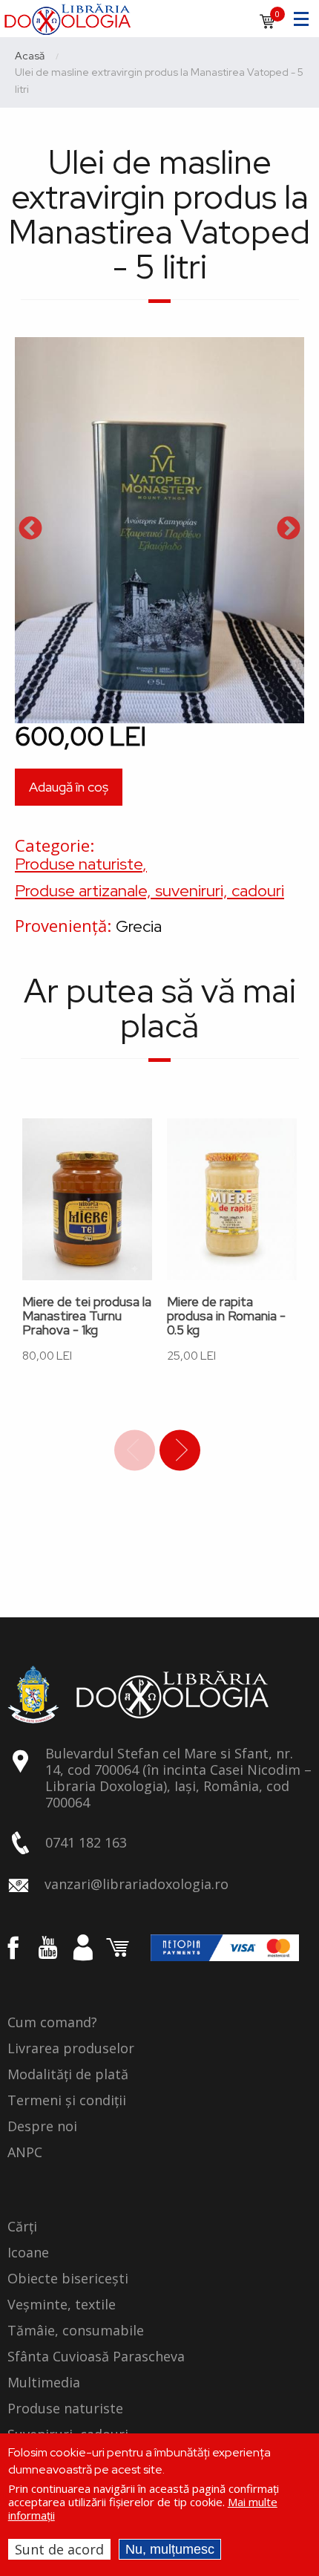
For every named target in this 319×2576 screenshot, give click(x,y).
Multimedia (44, 2383)
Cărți (22, 2227)
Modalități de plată (68, 2075)
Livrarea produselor (71, 2049)
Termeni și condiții (67, 2101)
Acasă (30, 56)
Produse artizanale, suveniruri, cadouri (149, 891)
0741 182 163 (86, 1842)
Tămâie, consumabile (76, 2331)
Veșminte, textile (62, 2305)
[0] (267, 26)
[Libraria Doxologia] (67, 17)
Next (289, 529)
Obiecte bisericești (68, 2279)
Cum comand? (52, 2023)
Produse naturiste (79, 864)
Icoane (28, 2253)
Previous (30, 529)
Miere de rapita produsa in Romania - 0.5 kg (226, 1316)
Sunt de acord (59, 2549)
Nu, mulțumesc (170, 2549)
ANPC (25, 2153)
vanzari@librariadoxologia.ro (137, 1884)
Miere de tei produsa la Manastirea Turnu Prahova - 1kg (87, 1316)
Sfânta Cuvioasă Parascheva (96, 2357)
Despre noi (42, 2127)
